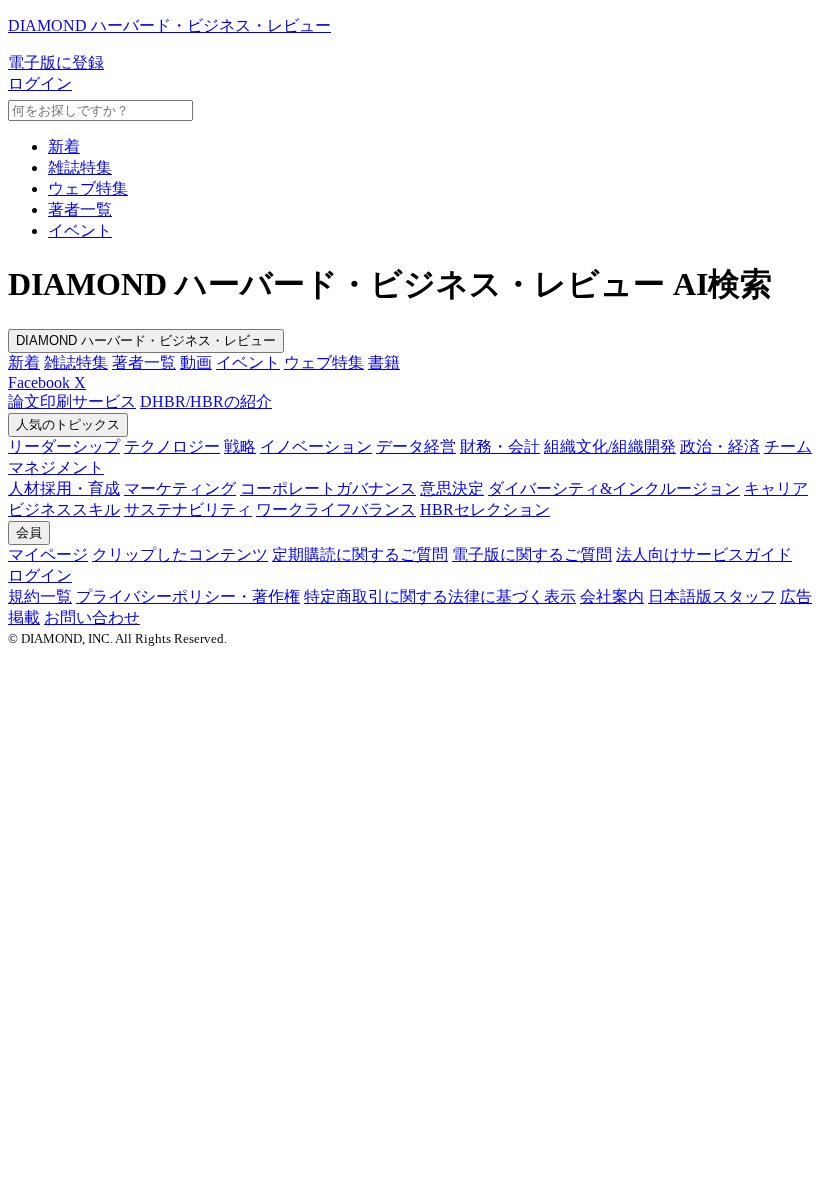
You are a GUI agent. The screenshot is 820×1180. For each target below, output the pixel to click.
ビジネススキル (64, 509)
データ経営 (416, 446)
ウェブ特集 (88, 188)
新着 (64, 146)
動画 (196, 362)
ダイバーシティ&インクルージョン (614, 488)
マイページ (48, 554)
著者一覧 (80, 209)
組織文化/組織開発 (610, 446)
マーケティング (180, 488)
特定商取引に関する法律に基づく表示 (440, 596)
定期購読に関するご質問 (360, 554)
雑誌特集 (80, 167)
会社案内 (612, 596)
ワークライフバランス (336, 509)
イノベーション (316, 446)
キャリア (776, 488)
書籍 (384, 362)
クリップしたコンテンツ (180, 554)
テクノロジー (172, 446)
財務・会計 (500, 446)
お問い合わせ (92, 617)
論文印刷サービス (72, 401)
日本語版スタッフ (712, 596)
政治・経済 (720, 446)
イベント (80, 230)
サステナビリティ (188, 509)
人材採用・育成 (64, 488)
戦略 (240, 446)
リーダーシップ (64, 446)
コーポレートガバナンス (328, 488)
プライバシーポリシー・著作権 (188, 596)
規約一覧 (40, 596)
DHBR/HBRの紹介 (206, 401)
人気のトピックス (68, 424)
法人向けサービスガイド (704, 554)
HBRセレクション (485, 509)
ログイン (40, 83)
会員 (29, 532)
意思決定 (452, 488)
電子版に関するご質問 (532, 554)
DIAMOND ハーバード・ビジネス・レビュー (146, 340)
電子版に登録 (56, 62)
